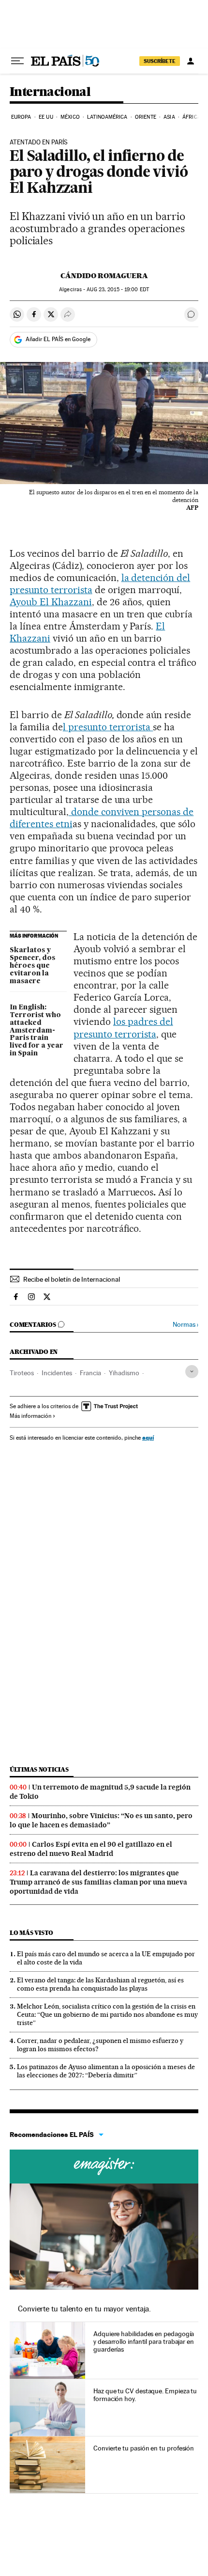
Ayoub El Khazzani (51, 602)
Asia (169, 117)
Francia (90, 1373)
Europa (21, 117)
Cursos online (104, 2167)
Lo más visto (31, 1933)
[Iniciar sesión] (191, 61)
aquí (148, 1437)
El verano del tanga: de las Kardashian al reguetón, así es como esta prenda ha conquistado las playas (100, 1984)
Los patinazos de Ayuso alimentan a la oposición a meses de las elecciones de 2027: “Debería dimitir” (106, 2071)
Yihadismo (124, 1373)
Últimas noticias (39, 1769)
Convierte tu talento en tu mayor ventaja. (84, 2309)
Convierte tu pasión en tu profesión (144, 2448)
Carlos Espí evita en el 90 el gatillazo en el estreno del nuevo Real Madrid (91, 1849)
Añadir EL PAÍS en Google (58, 339)
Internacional (50, 92)
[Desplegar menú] (17, 61)
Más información (30, 1416)
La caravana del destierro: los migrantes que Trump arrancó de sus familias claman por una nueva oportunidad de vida (98, 1882)
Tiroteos (22, 1373)
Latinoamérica (107, 117)
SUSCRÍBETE (160, 61)
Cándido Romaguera (104, 276)
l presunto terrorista (108, 727)
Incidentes (57, 1373)
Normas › (186, 1325)
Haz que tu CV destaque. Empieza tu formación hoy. (145, 2395)
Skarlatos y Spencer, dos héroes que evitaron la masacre (32, 966)
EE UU (46, 117)
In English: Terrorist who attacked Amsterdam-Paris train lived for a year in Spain (37, 1031)
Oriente (146, 117)
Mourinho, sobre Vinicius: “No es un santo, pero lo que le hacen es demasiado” (101, 1820)
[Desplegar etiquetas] (192, 1372)
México (70, 117)
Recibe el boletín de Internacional (72, 1279)
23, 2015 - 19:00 (118, 290)
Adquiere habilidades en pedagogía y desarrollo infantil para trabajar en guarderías (144, 2341)
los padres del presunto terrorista (123, 1028)
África (192, 117)
